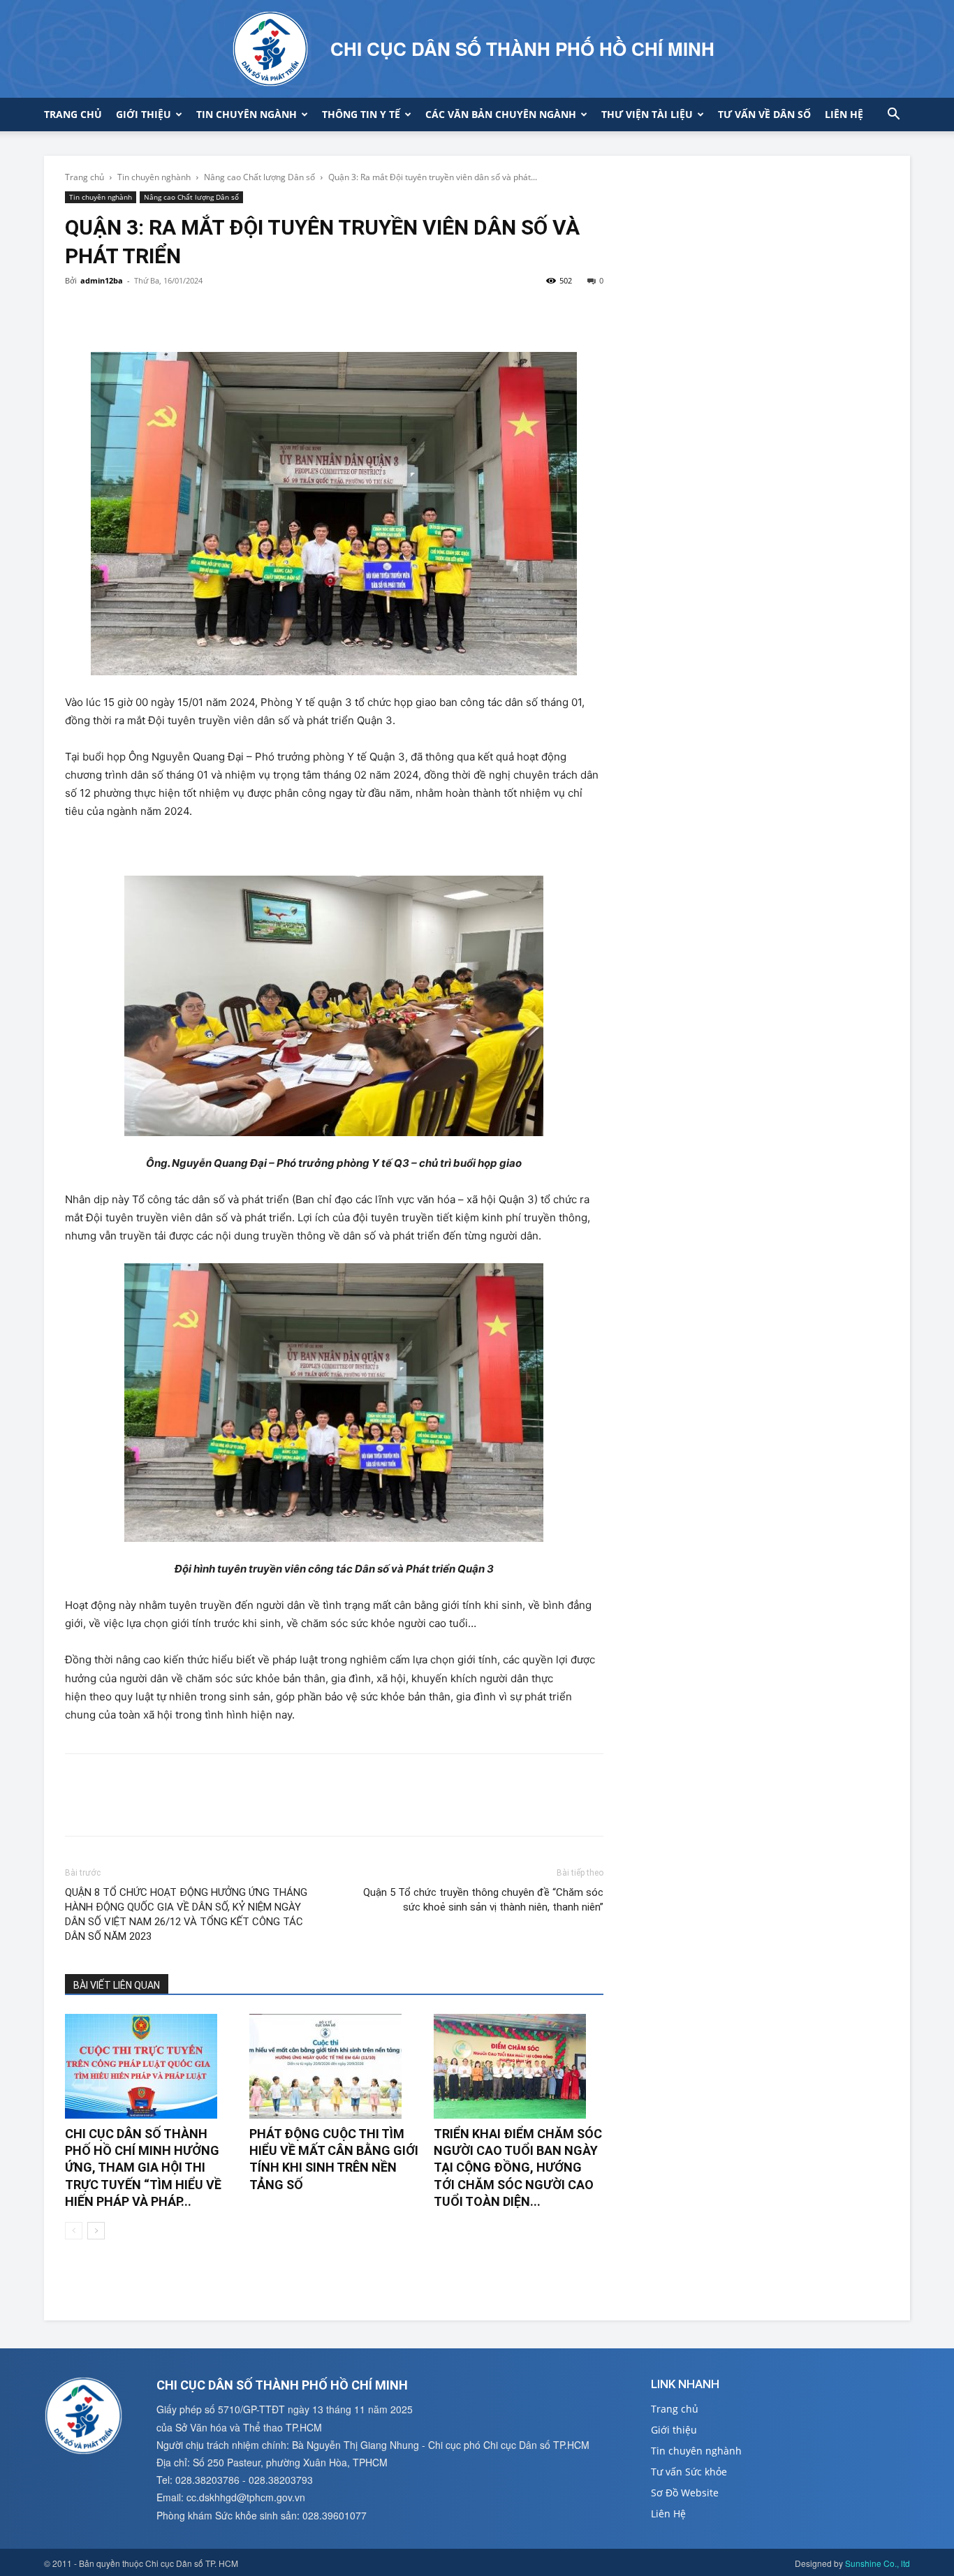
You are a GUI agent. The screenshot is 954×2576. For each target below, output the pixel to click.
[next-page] (96, 2231)
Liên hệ (844, 114)
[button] (893, 116)
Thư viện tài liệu (647, 114)
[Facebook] (79, 312)
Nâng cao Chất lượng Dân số (259, 177)
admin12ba (102, 280)
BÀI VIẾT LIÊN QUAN (117, 1985)
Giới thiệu (144, 114)
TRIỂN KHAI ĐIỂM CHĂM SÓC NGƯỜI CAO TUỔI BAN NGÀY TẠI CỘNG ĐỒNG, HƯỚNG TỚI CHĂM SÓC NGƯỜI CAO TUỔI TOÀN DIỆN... (518, 2167)
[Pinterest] (143, 312)
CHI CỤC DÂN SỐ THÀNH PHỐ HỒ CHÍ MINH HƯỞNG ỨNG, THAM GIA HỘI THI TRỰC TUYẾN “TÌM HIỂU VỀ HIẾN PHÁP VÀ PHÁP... (143, 2167)
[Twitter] (111, 312)
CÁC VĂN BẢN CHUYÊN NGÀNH (501, 114)
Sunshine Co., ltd (878, 2563)
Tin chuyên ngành (247, 114)
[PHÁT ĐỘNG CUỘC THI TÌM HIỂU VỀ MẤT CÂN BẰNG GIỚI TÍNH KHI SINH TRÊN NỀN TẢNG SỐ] (334, 2066)
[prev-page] (74, 2231)
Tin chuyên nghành (154, 177)
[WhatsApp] (175, 312)
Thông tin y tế (361, 114)
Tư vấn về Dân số (764, 114)
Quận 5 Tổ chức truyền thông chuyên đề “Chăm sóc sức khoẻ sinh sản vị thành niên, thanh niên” (483, 1900)
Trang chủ (73, 114)
